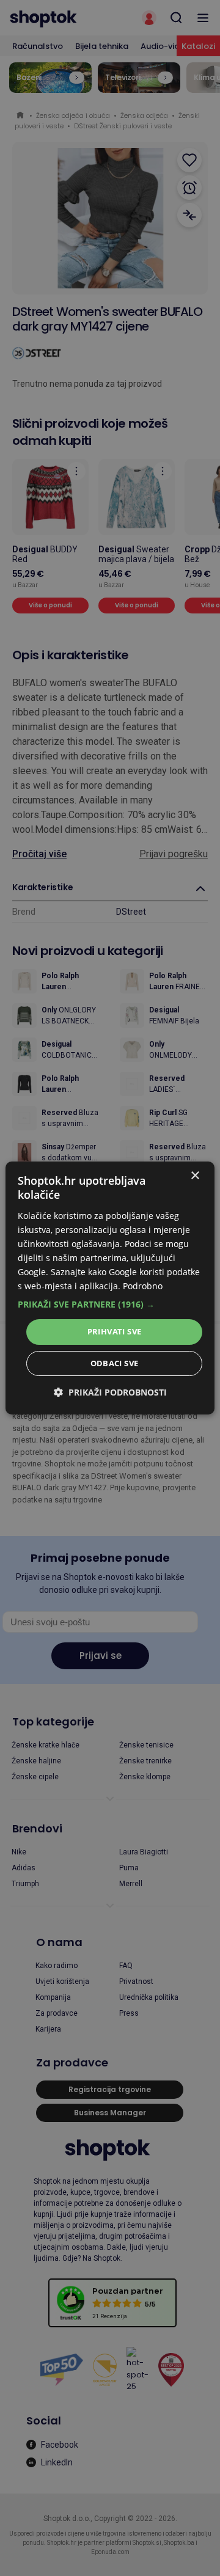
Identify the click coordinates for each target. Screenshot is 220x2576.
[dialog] (110, 1288)
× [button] (195, 1176)
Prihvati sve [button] (115, 1331)
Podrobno (143, 1286)
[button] (110, 1304)
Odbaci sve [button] (115, 1363)
